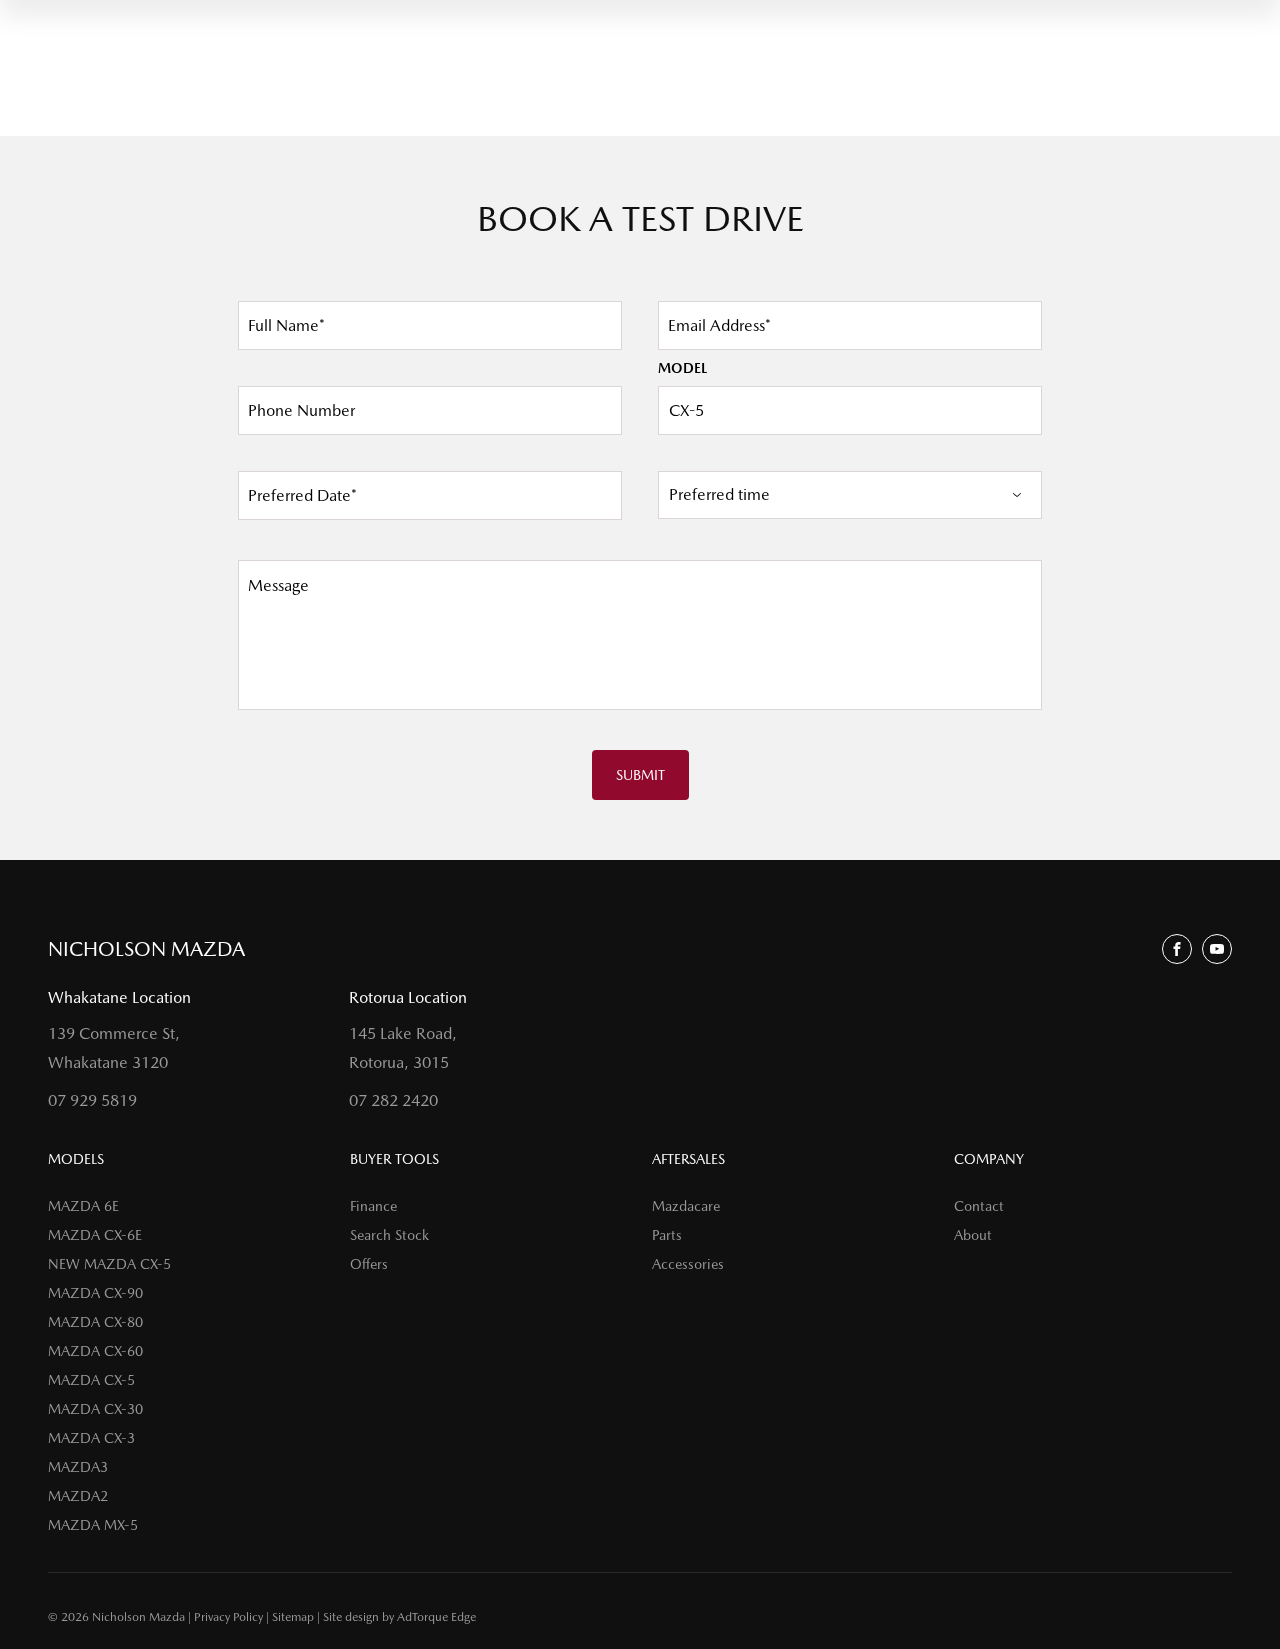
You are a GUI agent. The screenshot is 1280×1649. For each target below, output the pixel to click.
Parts (667, 1235)
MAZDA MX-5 (93, 1525)
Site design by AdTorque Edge (399, 1617)
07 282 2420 (393, 1100)
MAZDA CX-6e (95, 1235)
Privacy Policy (228, 1617)
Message (278, 585)
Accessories (688, 1264)
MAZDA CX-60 (95, 1351)
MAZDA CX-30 (95, 1409)
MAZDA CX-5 (91, 1380)
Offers (369, 1264)
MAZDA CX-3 (91, 1438)
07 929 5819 (92, 1100)
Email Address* (719, 325)
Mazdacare (686, 1206)
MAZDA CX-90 (95, 1293)
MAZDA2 (78, 1496)
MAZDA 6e (83, 1206)
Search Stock (389, 1235)
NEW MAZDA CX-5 (109, 1264)
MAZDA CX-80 (95, 1322)
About (973, 1235)
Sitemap (293, 1617)
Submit (640, 775)
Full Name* (286, 325)
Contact (979, 1206)
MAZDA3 (78, 1467)
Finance (373, 1206)
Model (682, 368)
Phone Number (301, 410)
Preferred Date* (302, 495)
